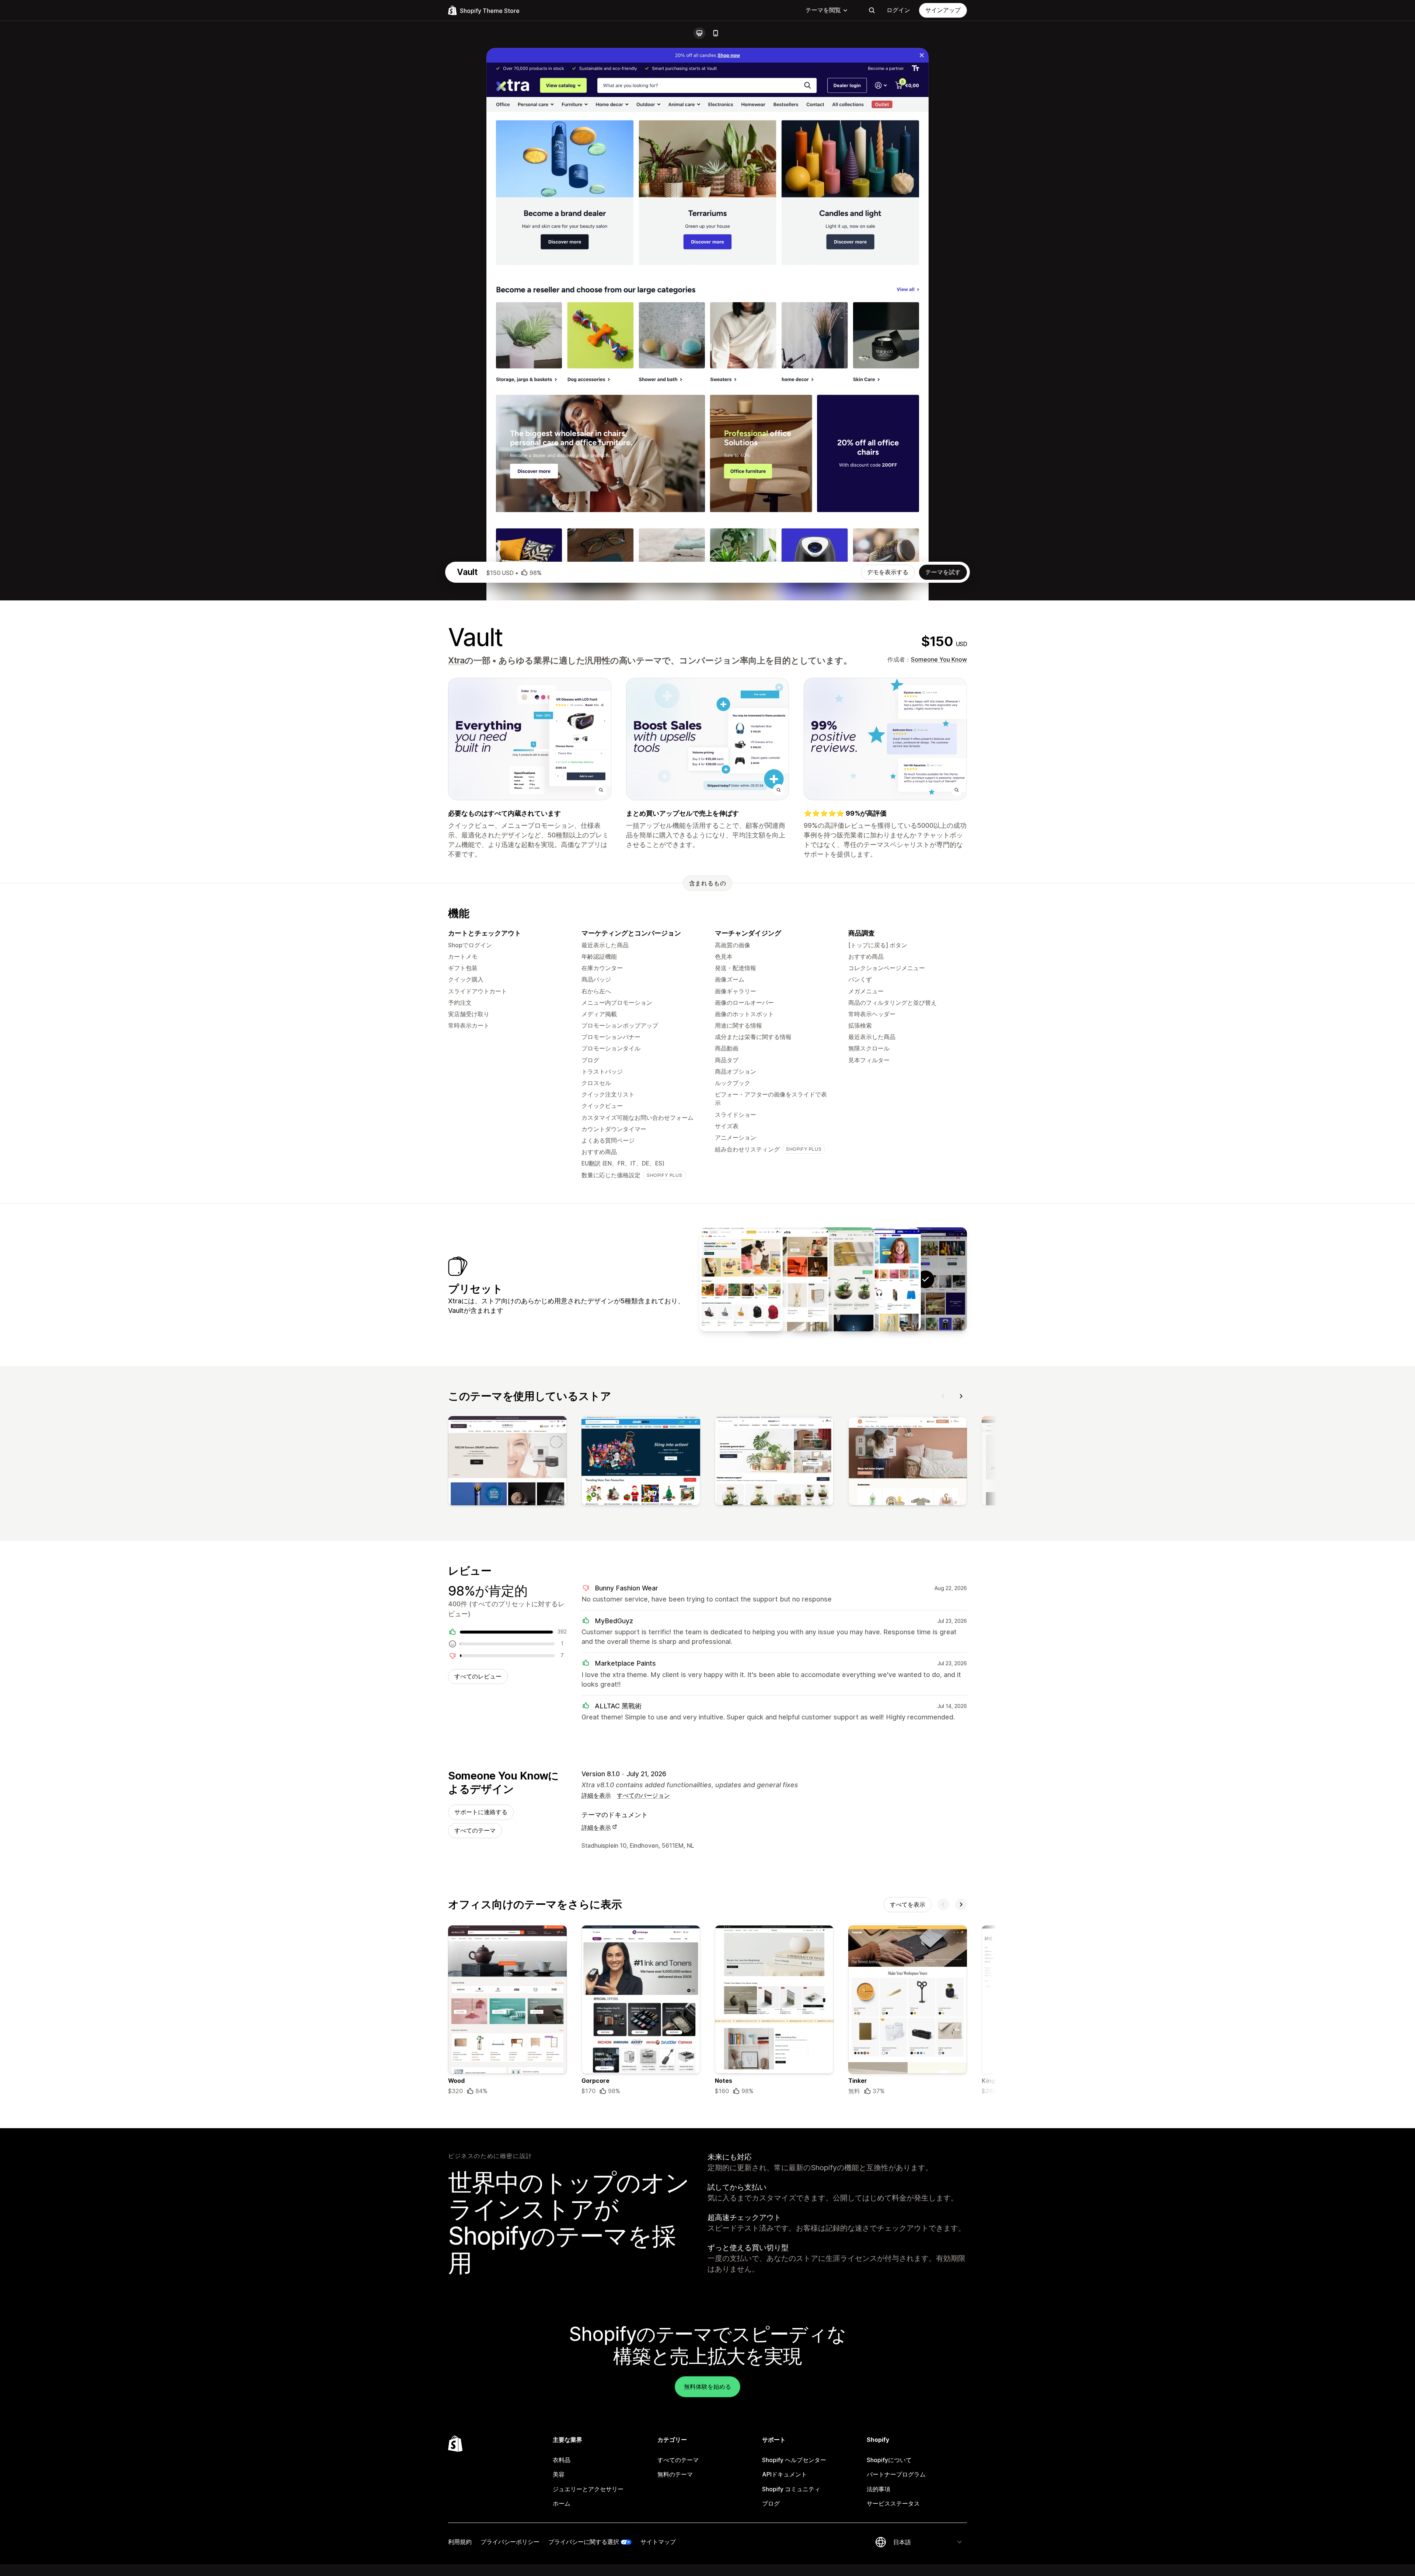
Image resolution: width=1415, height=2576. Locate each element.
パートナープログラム (896, 2474)
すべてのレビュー (478, 1676)
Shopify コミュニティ (791, 2489)
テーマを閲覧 (823, 10)
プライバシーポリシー (510, 2542)
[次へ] (961, 1396)
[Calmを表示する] (787, 1279)
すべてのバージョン (643, 1795)
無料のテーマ (675, 2474)
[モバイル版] (716, 33)
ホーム (562, 2503)
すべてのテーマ (475, 1830)
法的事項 (878, 2489)
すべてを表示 (908, 1904)
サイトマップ (658, 2542)
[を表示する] (507, 1462)
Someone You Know (939, 659)
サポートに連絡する (481, 1812)
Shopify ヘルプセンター (794, 2460)
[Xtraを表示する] (879, 1279)
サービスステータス (893, 2503)
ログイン (898, 10)
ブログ (771, 2503)
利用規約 (460, 2542)
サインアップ (943, 10)
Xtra (456, 660)
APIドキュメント (785, 2474)
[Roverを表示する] (741, 1279)
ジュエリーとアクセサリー (588, 2489)
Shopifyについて (889, 2460)
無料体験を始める (707, 2387)
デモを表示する (888, 572)
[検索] (872, 10)
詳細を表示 (596, 1795)
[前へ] (943, 1396)
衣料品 (562, 2460)
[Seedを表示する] (833, 1279)
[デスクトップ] (699, 33)
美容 (559, 2474)
